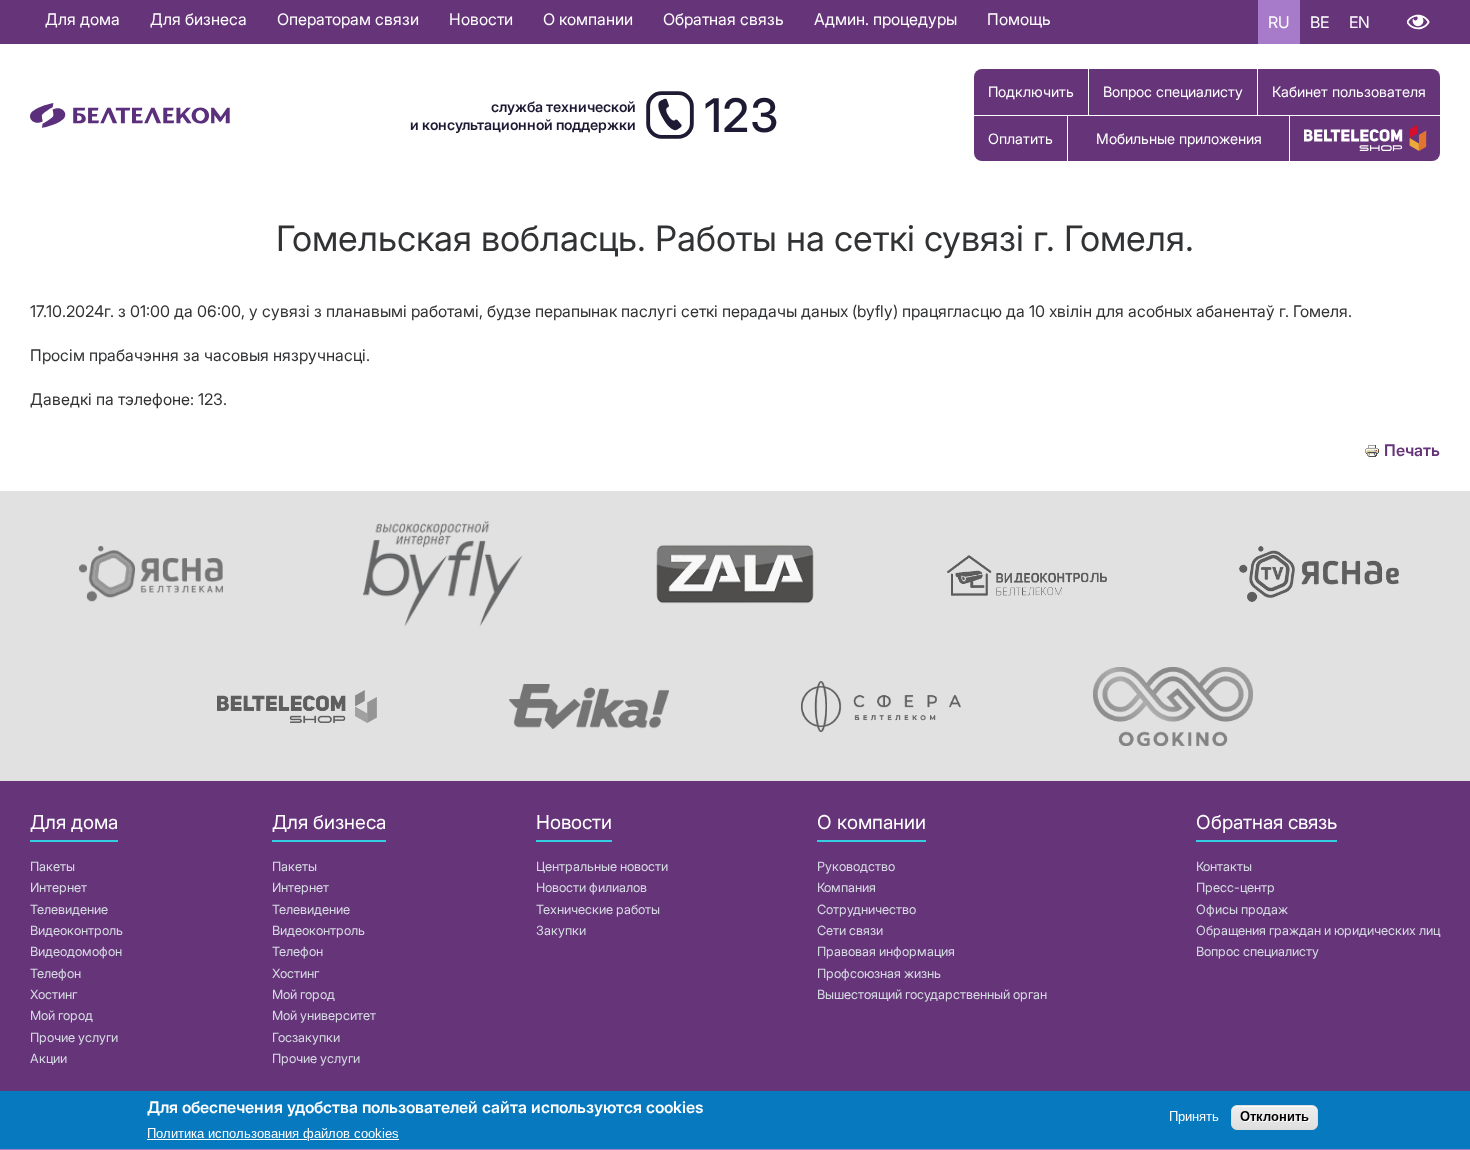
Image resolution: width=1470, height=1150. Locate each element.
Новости (481, 19)
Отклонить (1274, 1117)
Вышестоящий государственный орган (932, 994)
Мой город (61, 1015)
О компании (588, 19)
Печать (1412, 450)
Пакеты (52, 866)
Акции (48, 1058)
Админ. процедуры (885, 19)
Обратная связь (723, 19)
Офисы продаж (1242, 909)
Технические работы (598, 909)
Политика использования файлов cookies (273, 1134)
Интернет (58, 887)
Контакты (1224, 866)
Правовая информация (886, 951)
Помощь (1019, 19)
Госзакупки (306, 1037)
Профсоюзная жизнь (879, 973)
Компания (846, 887)
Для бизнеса (198, 19)
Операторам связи (348, 19)
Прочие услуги (74, 1037)
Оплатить (1020, 138)
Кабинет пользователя (1349, 91)
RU (1279, 22)
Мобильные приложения (1179, 138)
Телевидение (69, 909)
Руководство (856, 866)
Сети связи (850, 930)
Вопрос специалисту (1173, 91)
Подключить (1031, 91)
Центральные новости (602, 866)
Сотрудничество (866, 909)
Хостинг (53, 994)
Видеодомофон (76, 951)
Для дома (82, 19)
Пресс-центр (1235, 887)
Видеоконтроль (76, 930)
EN (1359, 22)
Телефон (55, 973)
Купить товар (1365, 138)
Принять (1194, 1117)
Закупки (561, 930)
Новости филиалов (591, 887)
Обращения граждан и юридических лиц (1318, 930)
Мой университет (324, 1015)
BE (1319, 22)
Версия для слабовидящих (1417, 22)
